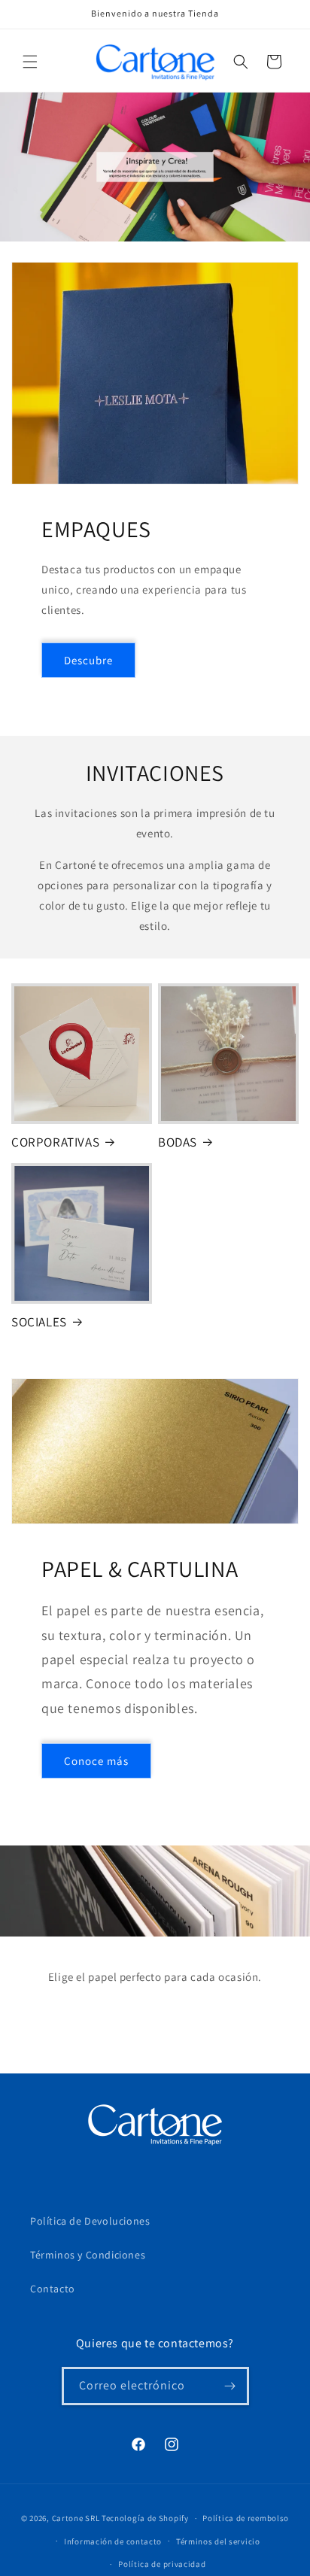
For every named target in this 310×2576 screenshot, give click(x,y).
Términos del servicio (218, 2541)
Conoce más (96, 1761)
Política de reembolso (246, 2518)
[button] (30, 62)
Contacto (53, 2289)
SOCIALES (39, 1322)
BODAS (178, 1142)
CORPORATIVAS (55, 1142)
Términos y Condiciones (88, 2255)
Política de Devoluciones (90, 2221)
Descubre (88, 660)
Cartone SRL (76, 2518)
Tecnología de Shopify (145, 2518)
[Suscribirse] (230, 2386)
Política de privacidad (162, 2564)
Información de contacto (113, 2541)
